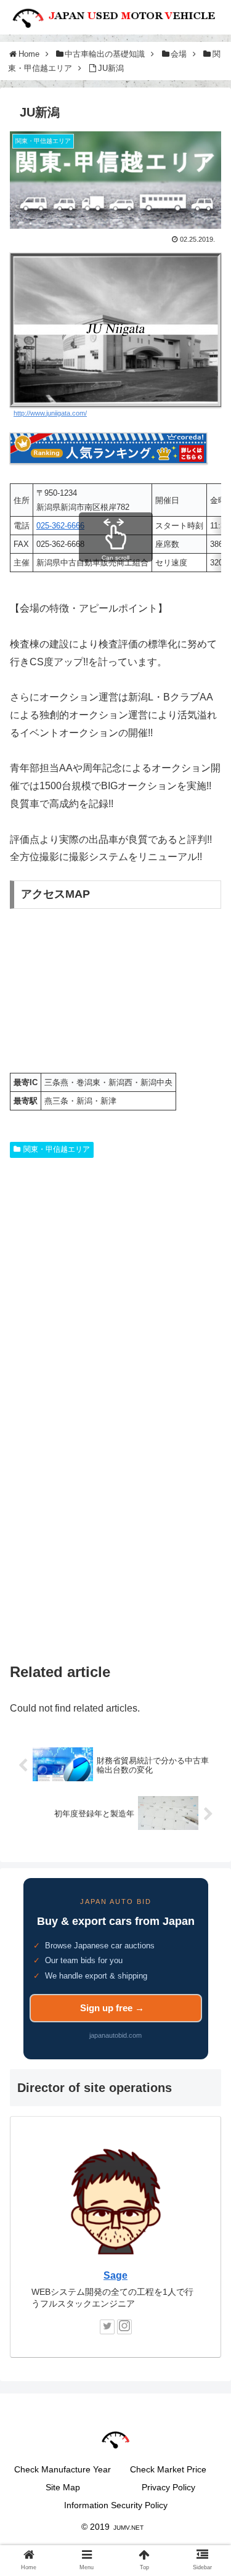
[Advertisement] (115, 1294)
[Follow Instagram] (124, 2327)
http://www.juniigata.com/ (50, 413)
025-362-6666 (60, 526)
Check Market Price (168, 2469)
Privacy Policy (168, 2487)
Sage (115, 2275)
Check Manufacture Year (63, 2469)
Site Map (63, 2487)
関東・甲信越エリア (57, 1149)
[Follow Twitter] (107, 2327)
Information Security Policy (116, 2505)
